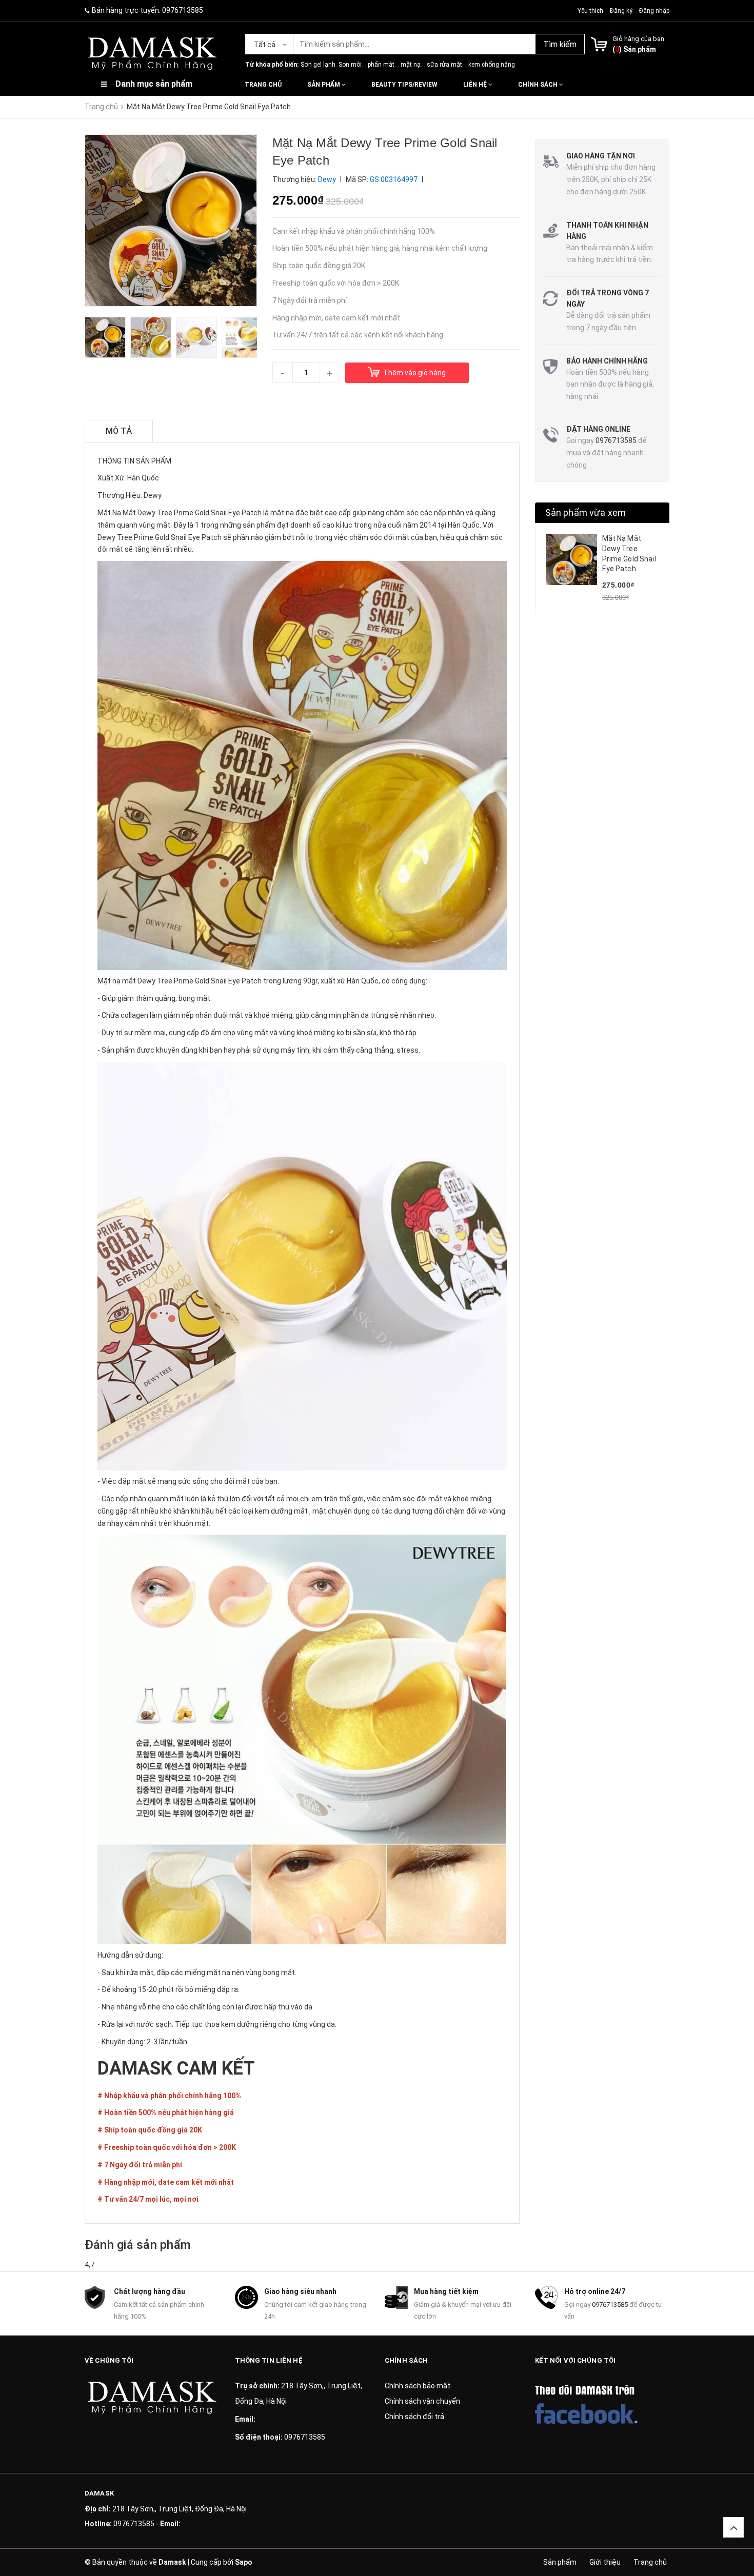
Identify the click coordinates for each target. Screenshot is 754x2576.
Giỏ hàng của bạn (638, 39)
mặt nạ (411, 65)
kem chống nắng (492, 65)
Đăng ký (621, 11)
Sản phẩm (324, 85)
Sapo (244, 2562)
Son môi (350, 65)
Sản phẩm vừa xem (586, 512)
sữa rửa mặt (444, 65)
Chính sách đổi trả (414, 2417)
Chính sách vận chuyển (422, 2401)
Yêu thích (591, 11)
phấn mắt (381, 65)
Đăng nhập (654, 11)
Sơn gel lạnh (318, 65)
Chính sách (539, 85)
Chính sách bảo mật (418, 2386)
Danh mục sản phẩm (154, 84)
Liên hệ (476, 85)
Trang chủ (263, 85)
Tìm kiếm (560, 44)
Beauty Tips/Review (404, 85)
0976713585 (183, 10)
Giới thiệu (605, 2562)
